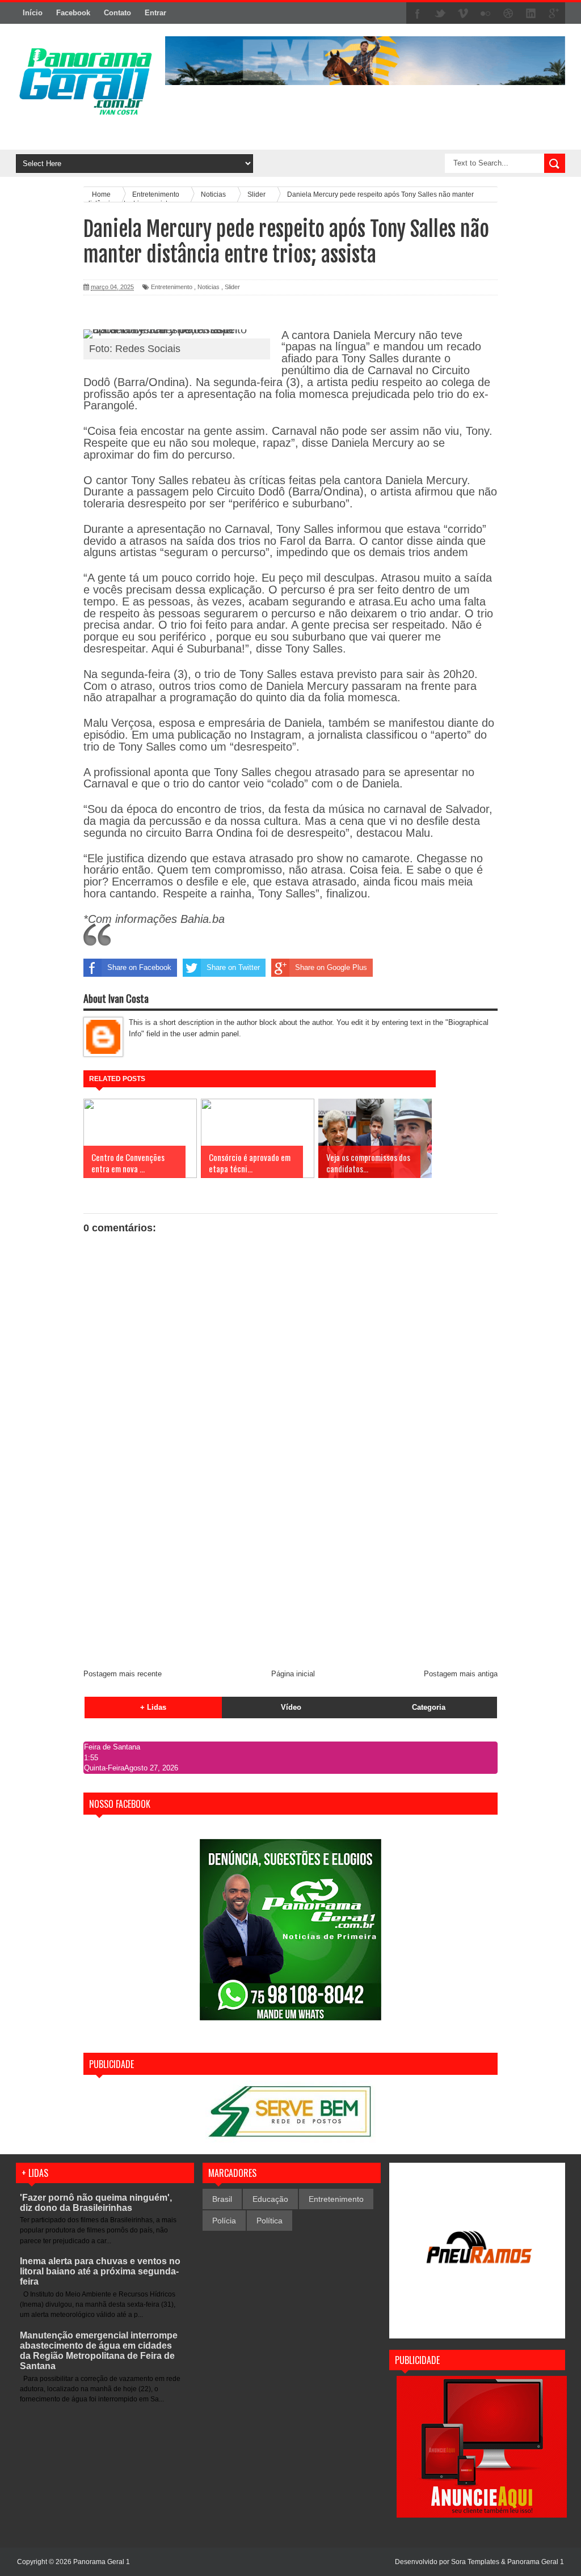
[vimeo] (463, 14)
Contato (117, 13)
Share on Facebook (139, 967)
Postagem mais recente (123, 1674)
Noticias (209, 287)
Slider (232, 287)
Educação (270, 2199)
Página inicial (293, 1674)
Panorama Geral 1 (536, 2562)
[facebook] (418, 14)
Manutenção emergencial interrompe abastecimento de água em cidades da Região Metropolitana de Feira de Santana (99, 2351)
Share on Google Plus (331, 967)
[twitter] (440, 14)
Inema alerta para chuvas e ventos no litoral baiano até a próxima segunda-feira (100, 2271)
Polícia (224, 2221)
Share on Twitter (233, 967)
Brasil (222, 2199)
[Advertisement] (290, 1575)
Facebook (73, 13)
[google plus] (554, 14)
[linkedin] (531, 14)
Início (33, 13)
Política (270, 2221)
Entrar (155, 13)
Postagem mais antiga (461, 1674)
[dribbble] (508, 14)
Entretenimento (172, 287)
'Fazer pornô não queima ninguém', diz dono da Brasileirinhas (96, 2203)
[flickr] (486, 14)
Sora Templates (475, 2562)
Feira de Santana (112, 1747)
